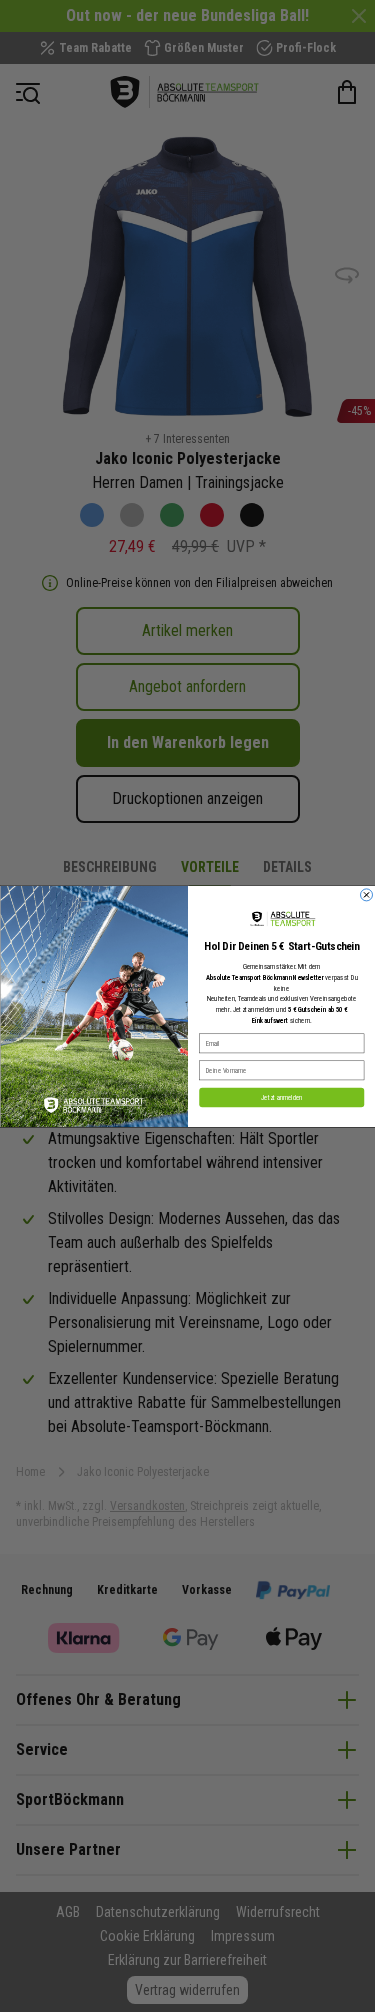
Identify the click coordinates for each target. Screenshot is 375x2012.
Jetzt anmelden (281, 1097)
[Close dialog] (366, 894)
